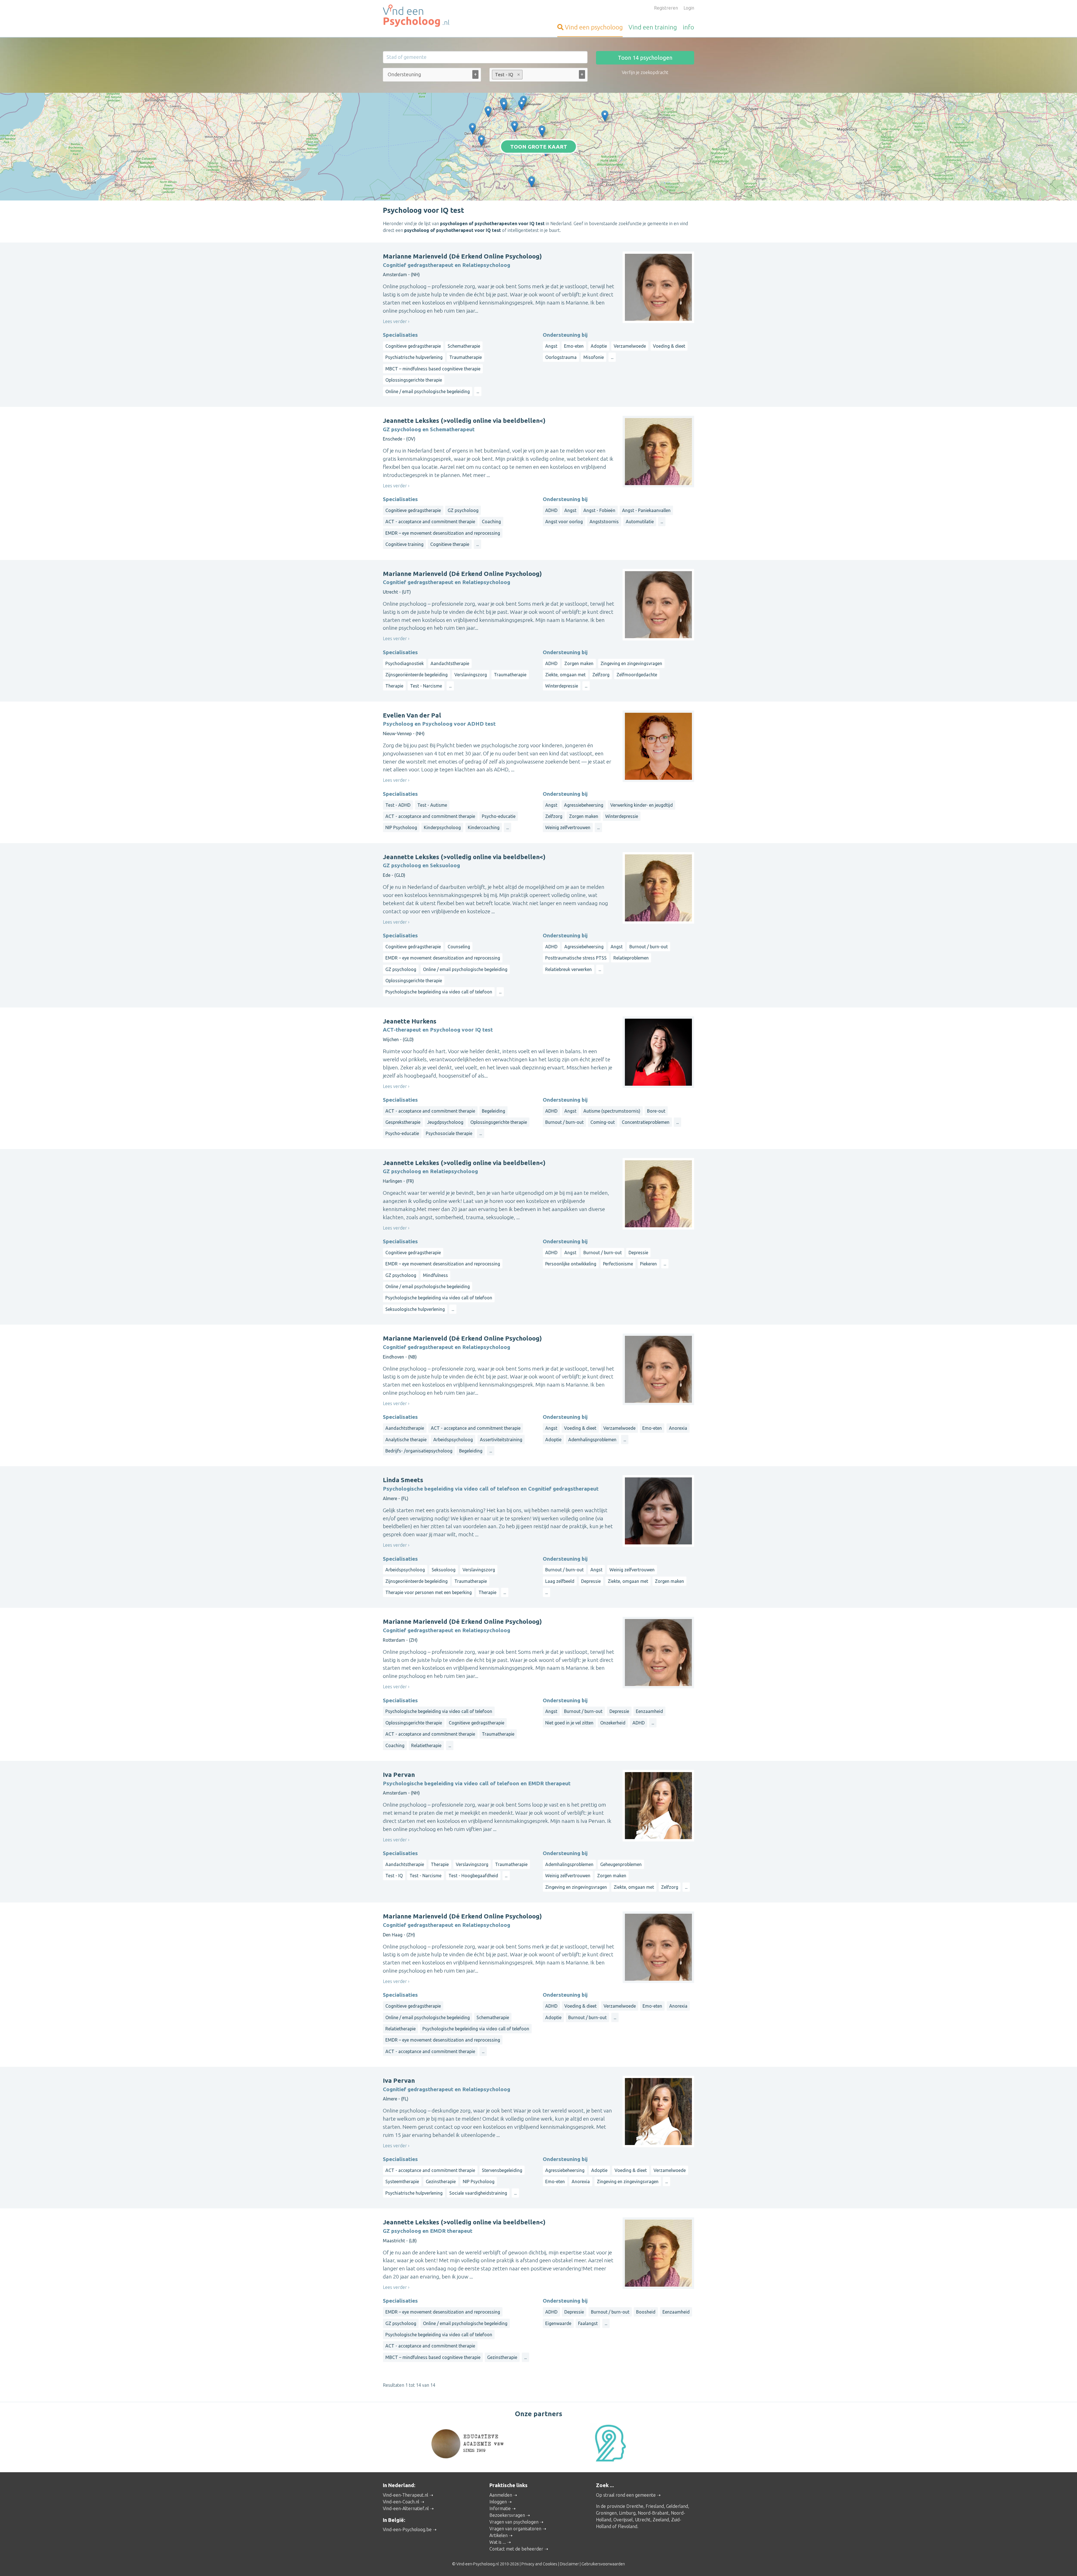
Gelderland (677, 2506)
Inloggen (498, 2502)
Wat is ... (498, 2542)
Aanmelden (501, 2495)
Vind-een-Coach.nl (401, 2502)
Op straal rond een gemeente (626, 2495)
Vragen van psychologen (514, 2522)
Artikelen (499, 2535)
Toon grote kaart (539, 146)
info (688, 27)
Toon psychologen (645, 58)
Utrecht (643, 2520)
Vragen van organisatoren (515, 2529)
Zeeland (661, 2520)
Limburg (627, 2513)
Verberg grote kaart (539, 192)
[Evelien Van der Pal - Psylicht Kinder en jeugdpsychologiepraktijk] (488, 112)
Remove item (519, 75)
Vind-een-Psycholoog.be (407, 2529)
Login (689, 8)
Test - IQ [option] (503, 75)
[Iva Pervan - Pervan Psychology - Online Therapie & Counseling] (504, 105)
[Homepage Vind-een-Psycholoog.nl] (432, 16)
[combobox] (432, 76)
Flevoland (628, 2526)
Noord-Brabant (653, 2513)
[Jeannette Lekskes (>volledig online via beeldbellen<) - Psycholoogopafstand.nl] (605, 116)
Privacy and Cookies (539, 2564)
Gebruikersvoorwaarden (603, 2564)
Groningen (606, 2513)
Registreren (666, 8)
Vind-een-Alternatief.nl (406, 2508)
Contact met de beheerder (516, 2549)
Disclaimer (569, 2564)
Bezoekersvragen (507, 2515)
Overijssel (623, 2520)
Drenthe (635, 2506)
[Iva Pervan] (522, 105)
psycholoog (594, 27)
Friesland (655, 2506)
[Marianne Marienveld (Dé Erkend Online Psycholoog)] (515, 127)
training (653, 27)
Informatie (500, 2508)
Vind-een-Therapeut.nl (406, 2495)
